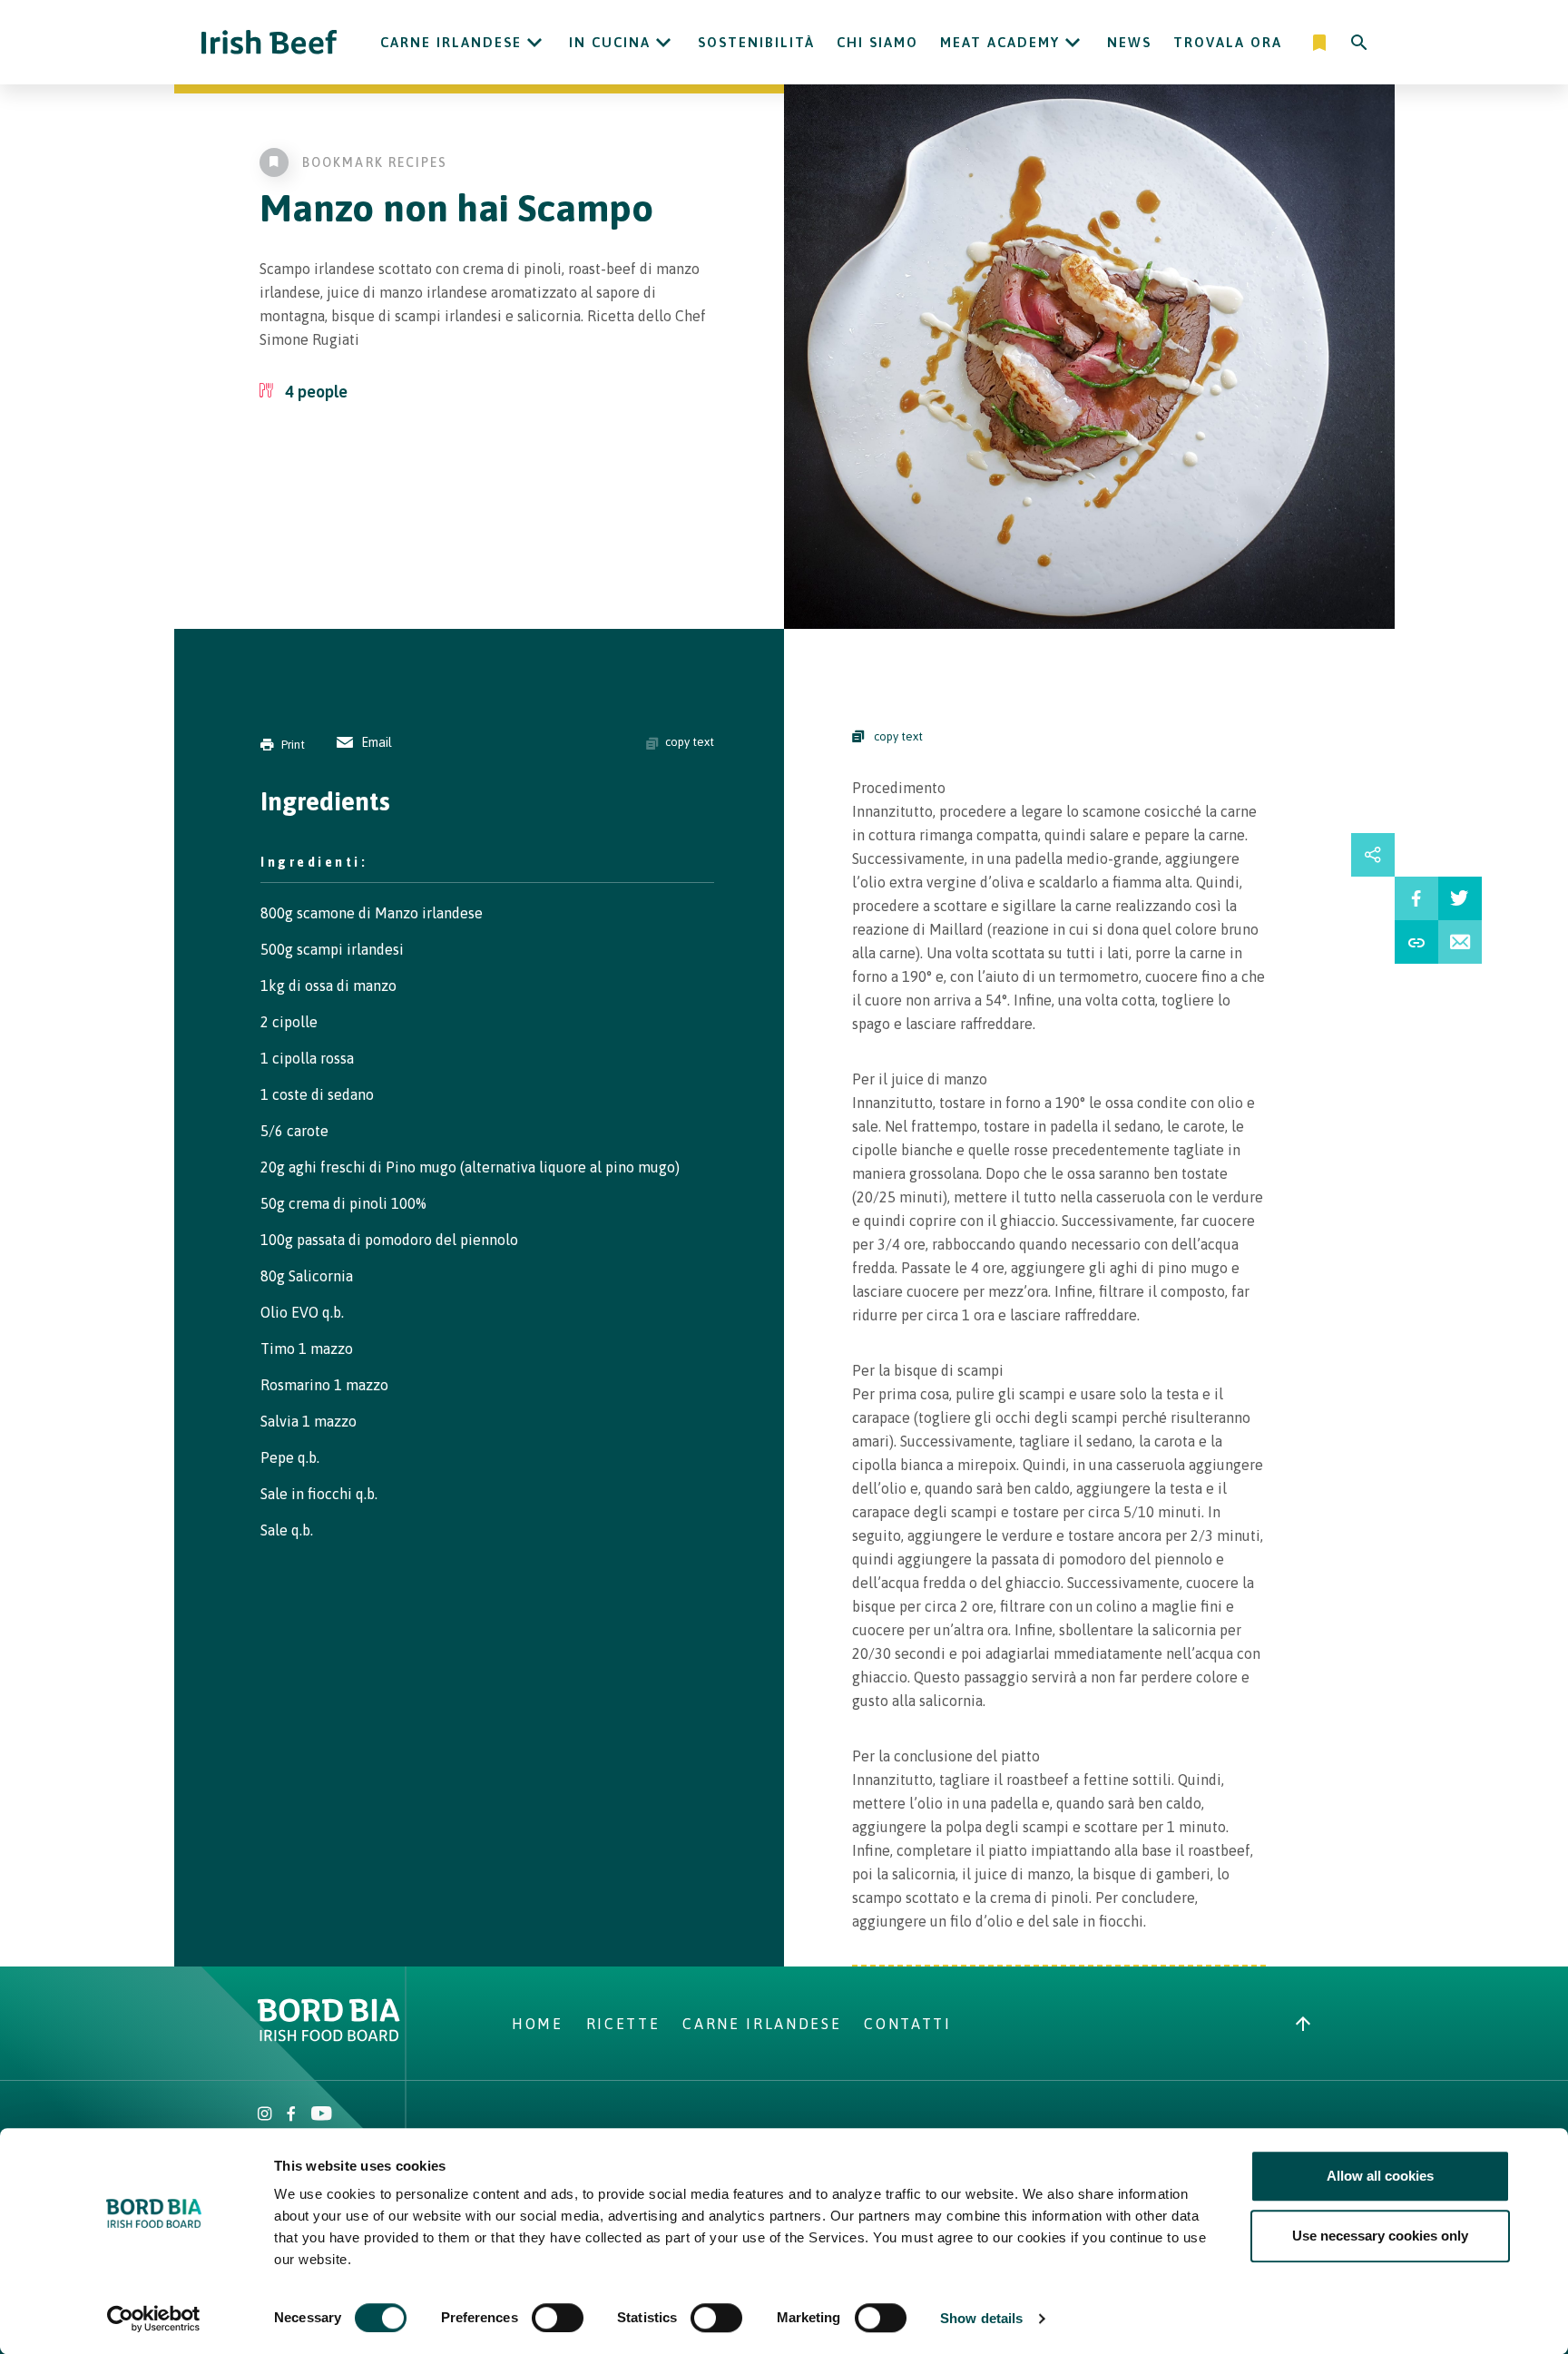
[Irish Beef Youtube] (321, 2115)
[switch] (558, 2318)
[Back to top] (1303, 2024)
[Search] (1359, 43)
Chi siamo (877, 42)
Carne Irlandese (451, 42)
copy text (690, 742)
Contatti (907, 2024)
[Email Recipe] (1460, 942)
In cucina (610, 42)
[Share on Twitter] (1460, 898)
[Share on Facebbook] (1416, 898)
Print (293, 745)
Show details (981, 2318)
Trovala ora (1228, 42)
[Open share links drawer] (1373, 855)
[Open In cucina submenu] (663, 43)
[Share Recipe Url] (1416, 942)
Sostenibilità (756, 42)
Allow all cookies (1380, 2176)
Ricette (623, 2024)
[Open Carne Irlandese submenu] (534, 43)
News (1129, 42)
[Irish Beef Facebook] (291, 2115)
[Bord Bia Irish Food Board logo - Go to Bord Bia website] (329, 2036)
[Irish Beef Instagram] (265, 2115)
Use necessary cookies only (1380, 2236)
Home (538, 2024)
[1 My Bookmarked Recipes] (1321, 43)
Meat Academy (1000, 42)
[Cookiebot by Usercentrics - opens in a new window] (154, 2319)
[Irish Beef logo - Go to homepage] (269, 42)
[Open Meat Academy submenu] (1073, 43)
